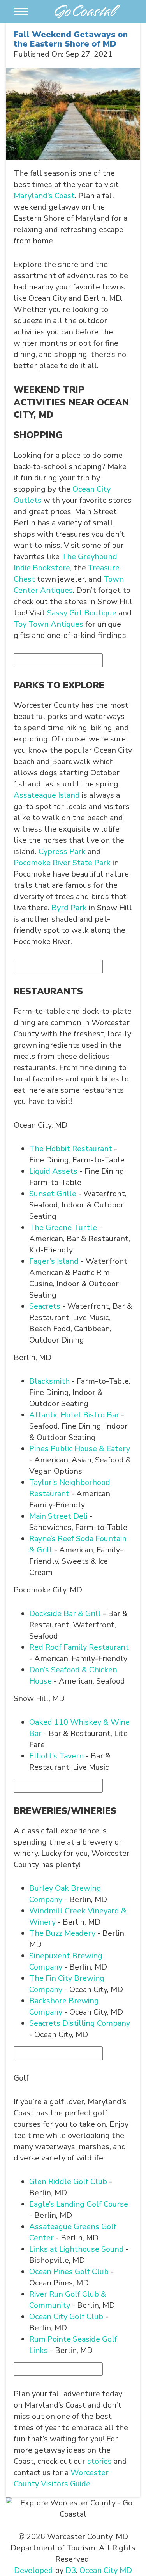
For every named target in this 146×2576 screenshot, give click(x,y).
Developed (33, 2570)
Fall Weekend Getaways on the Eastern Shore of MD (71, 39)
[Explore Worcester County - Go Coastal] (87, 10)
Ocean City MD (106, 2570)
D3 (71, 2570)
